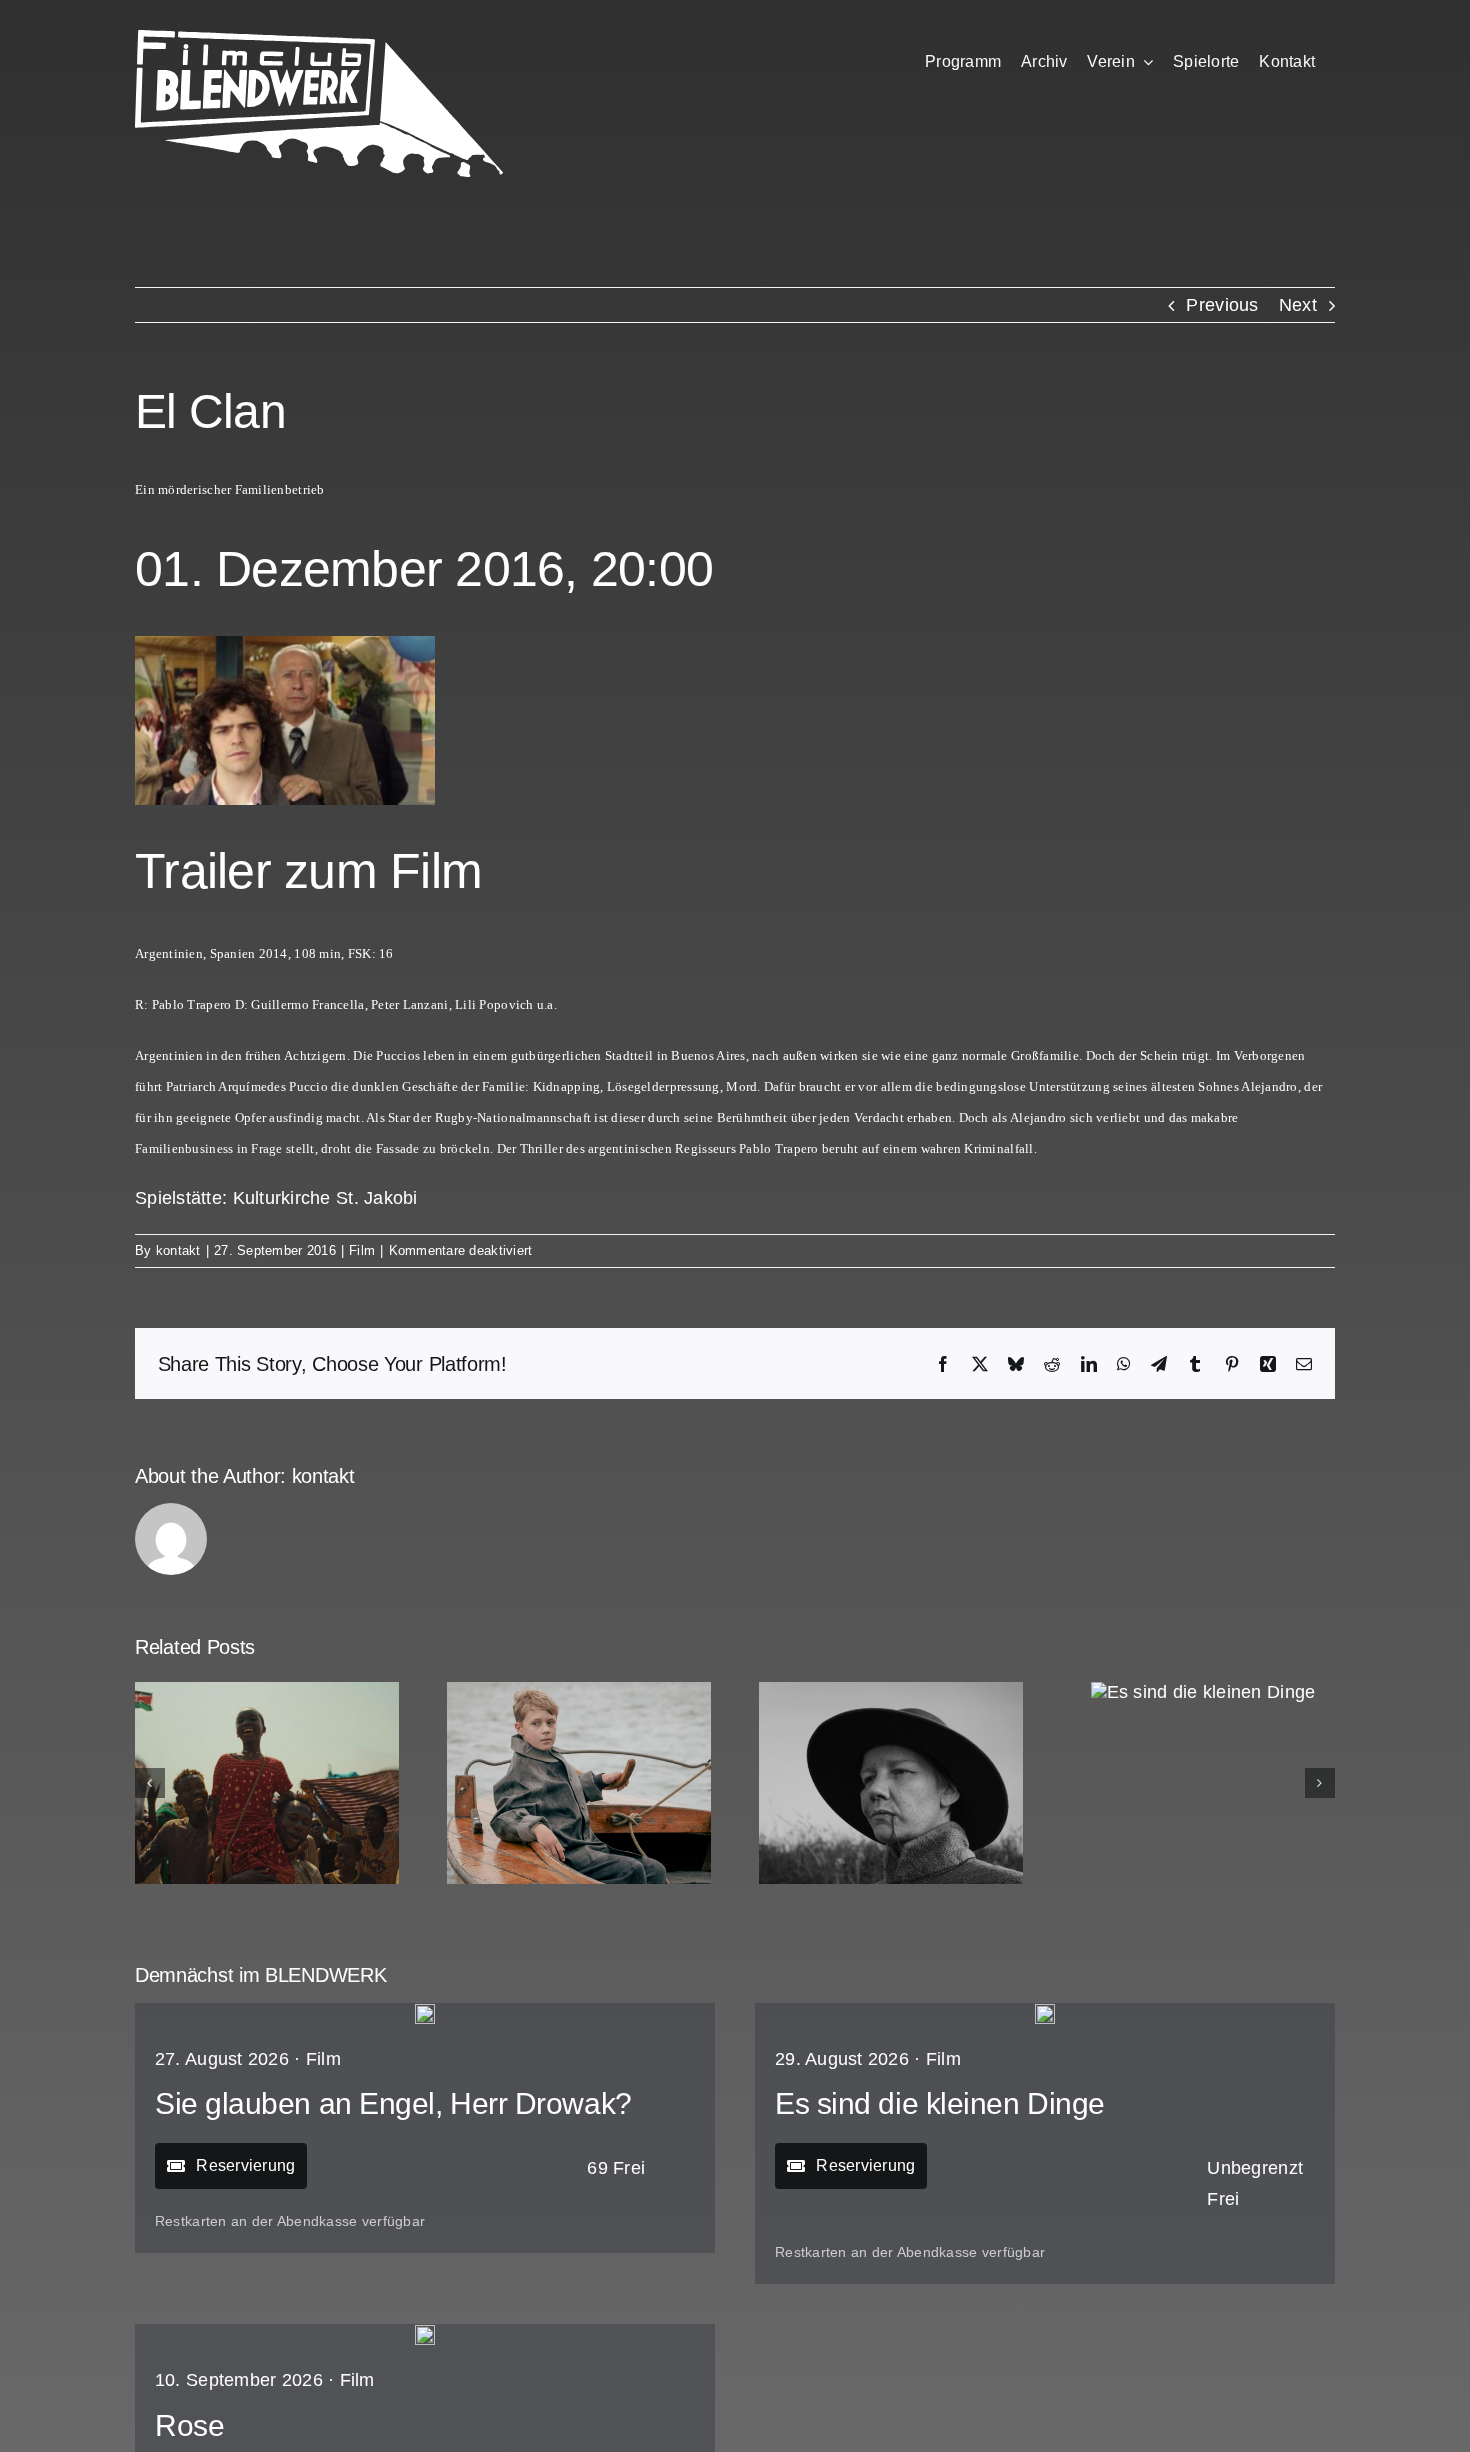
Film (362, 1250)
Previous (1222, 305)
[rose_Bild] (425, 2334)
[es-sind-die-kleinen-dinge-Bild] (1045, 2013)
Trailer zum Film (308, 871)
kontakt (178, 1250)
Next (1298, 305)
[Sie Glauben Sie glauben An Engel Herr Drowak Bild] (425, 2013)
